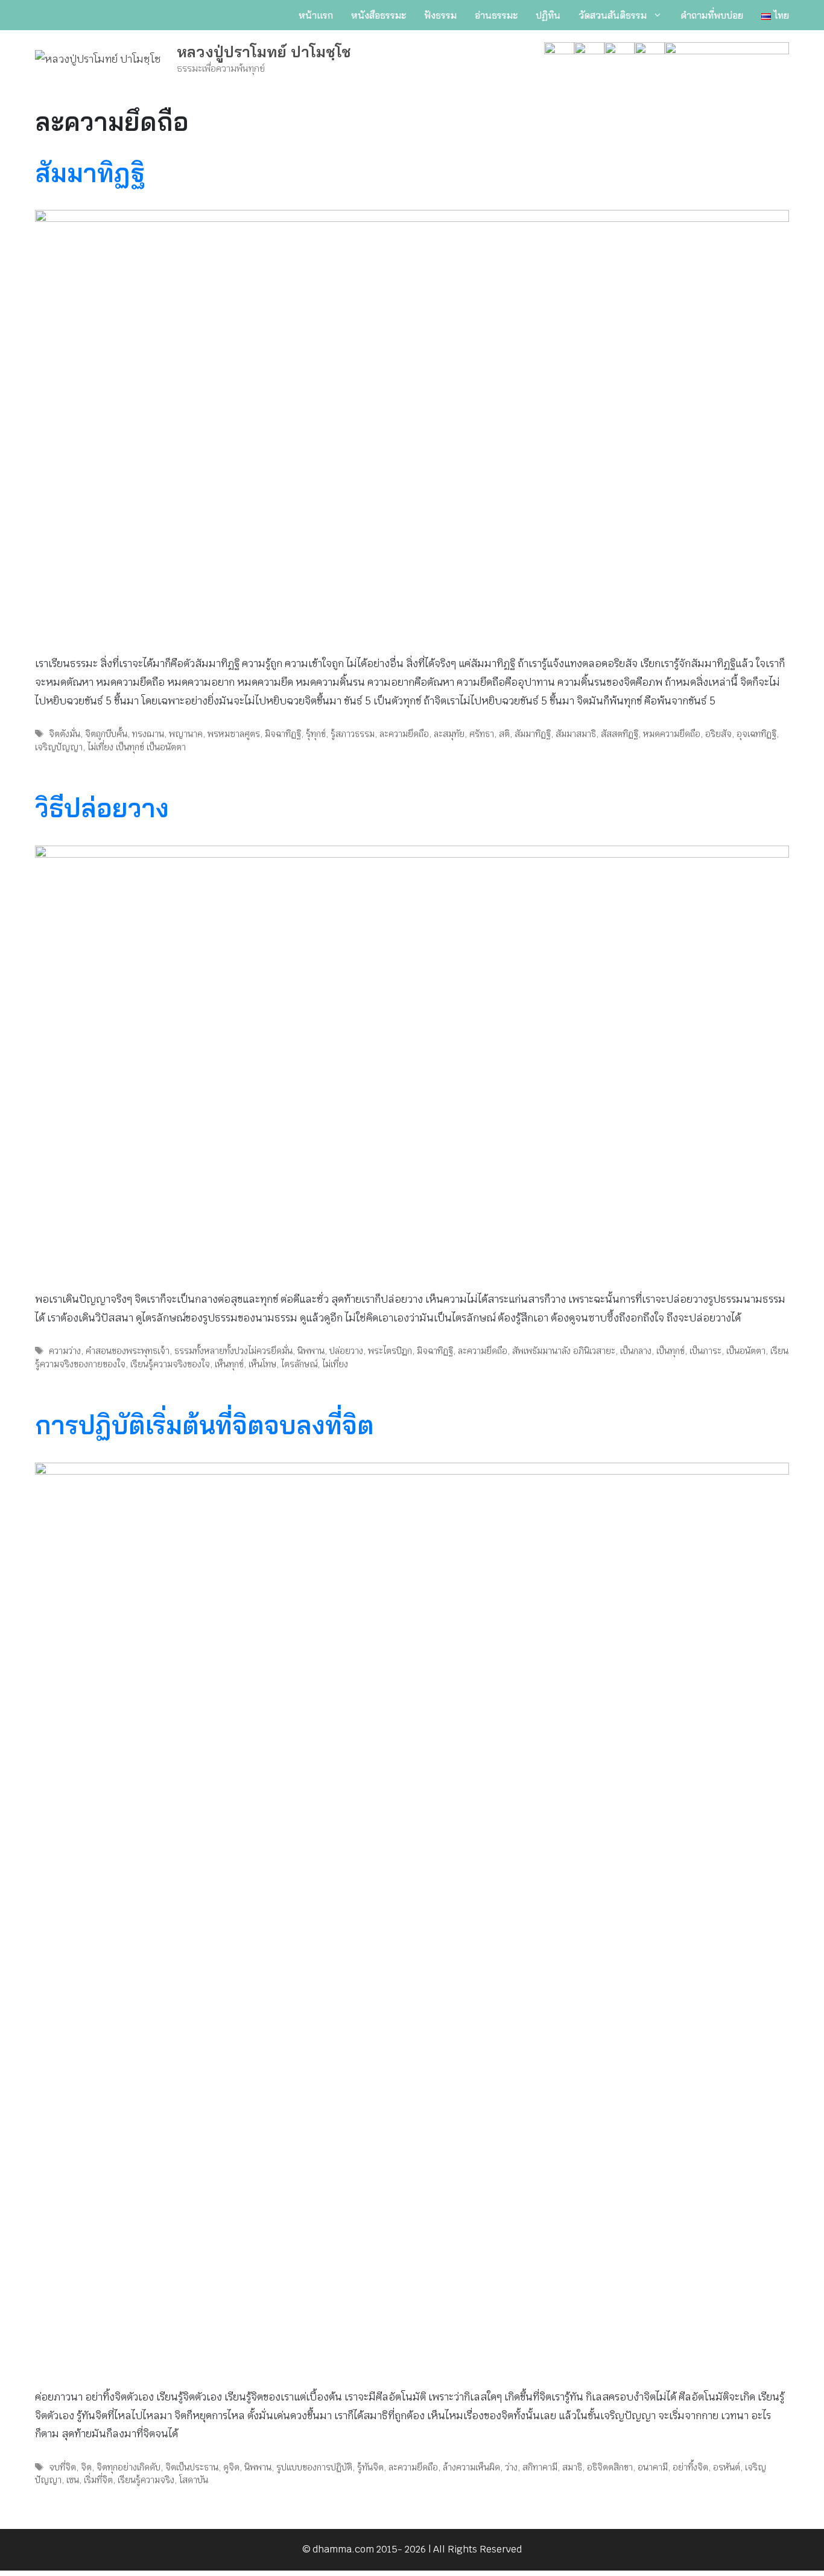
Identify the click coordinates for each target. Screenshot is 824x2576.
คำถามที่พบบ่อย (712, 15)
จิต (86, 2467)
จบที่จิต (62, 2467)
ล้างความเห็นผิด (471, 2467)
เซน (73, 2480)
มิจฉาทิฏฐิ (283, 734)
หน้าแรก (316, 15)
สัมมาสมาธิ (576, 734)
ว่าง (511, 2467)
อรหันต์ (727, 2467)
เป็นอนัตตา (746, 1351)
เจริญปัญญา (59, 747)
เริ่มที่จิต (98, 2480)
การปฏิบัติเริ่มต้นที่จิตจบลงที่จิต (204, 1425)
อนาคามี (653, 2467)
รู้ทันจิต (370, 2467)
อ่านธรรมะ (496, 15)
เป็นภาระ (705, 1351)
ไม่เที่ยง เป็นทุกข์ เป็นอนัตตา (137, 747)
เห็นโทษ (262, 1364)
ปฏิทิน (548, 15)
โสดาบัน (194, 2480)
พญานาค (186, 734)
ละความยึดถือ (404, 734)
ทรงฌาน (148, 734)
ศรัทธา (482, 734)
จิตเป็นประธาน (192, 2467)
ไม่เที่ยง (335, 1364)
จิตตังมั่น (65, 734)
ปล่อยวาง (346, 1351)
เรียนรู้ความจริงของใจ (170, 1364)
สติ (504, 734)
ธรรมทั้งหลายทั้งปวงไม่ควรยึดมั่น (233, 1351)
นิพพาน (311, 1351)
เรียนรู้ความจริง (146, 2480)
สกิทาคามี (540, 2467)
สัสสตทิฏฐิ (620, 734)
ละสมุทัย (449, 734)
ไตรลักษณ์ (299, 1364)
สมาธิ (572, 2467)
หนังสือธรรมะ (379, 15)
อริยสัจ (718, 734)
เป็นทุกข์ (670, 1351)
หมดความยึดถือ (672, 734)
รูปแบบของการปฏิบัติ (314, 2467)
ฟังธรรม (440, 15)
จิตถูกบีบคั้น (106, 734)
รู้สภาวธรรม (353, 734)
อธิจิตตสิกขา (610, 2467)
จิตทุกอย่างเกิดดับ (128, 2467)
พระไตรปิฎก (390, 1351)
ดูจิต (231, 2467)
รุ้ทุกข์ (316, 734)
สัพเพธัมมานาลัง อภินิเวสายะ (564, 1351)
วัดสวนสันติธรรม (613, 15)
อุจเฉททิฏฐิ (756, 734)
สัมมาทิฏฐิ (90, 173)
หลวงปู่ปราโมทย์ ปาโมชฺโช (264, 52)
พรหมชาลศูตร (234, 734)
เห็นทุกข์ (229, 1364)
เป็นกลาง (636, 1351)
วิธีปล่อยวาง (102, 808)
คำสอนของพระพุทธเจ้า (128, 1351)
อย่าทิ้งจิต (690, 2467)
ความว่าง (65, 1351)
